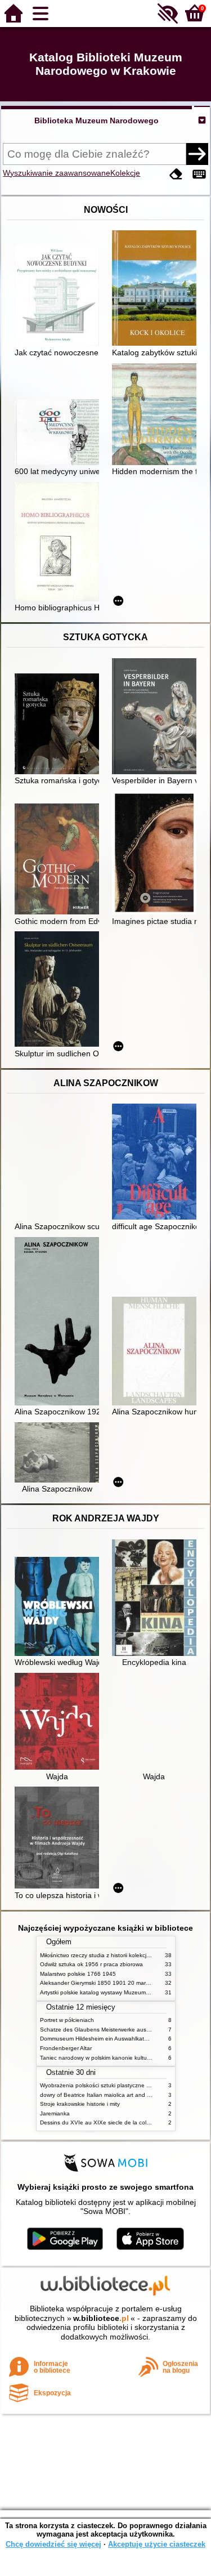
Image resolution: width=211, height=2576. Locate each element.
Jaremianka (55, 2113)
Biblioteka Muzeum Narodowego (96, 120)
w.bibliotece (101, 2318)
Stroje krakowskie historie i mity (80, 2104)
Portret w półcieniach (67, 2020)
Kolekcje (125, 173)
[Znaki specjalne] (199, 174)
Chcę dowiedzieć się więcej (53, 2544)
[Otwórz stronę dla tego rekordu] (60, 296)
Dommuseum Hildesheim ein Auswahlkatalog (98, 2039)
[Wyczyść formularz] (176, 174)
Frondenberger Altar (66, 2048)
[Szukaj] (197, 154)
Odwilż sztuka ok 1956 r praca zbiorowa (91, 1964)
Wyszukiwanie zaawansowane (57, 173)
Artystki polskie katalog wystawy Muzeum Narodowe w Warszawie (124, 1992)
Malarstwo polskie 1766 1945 (78, 1974)
